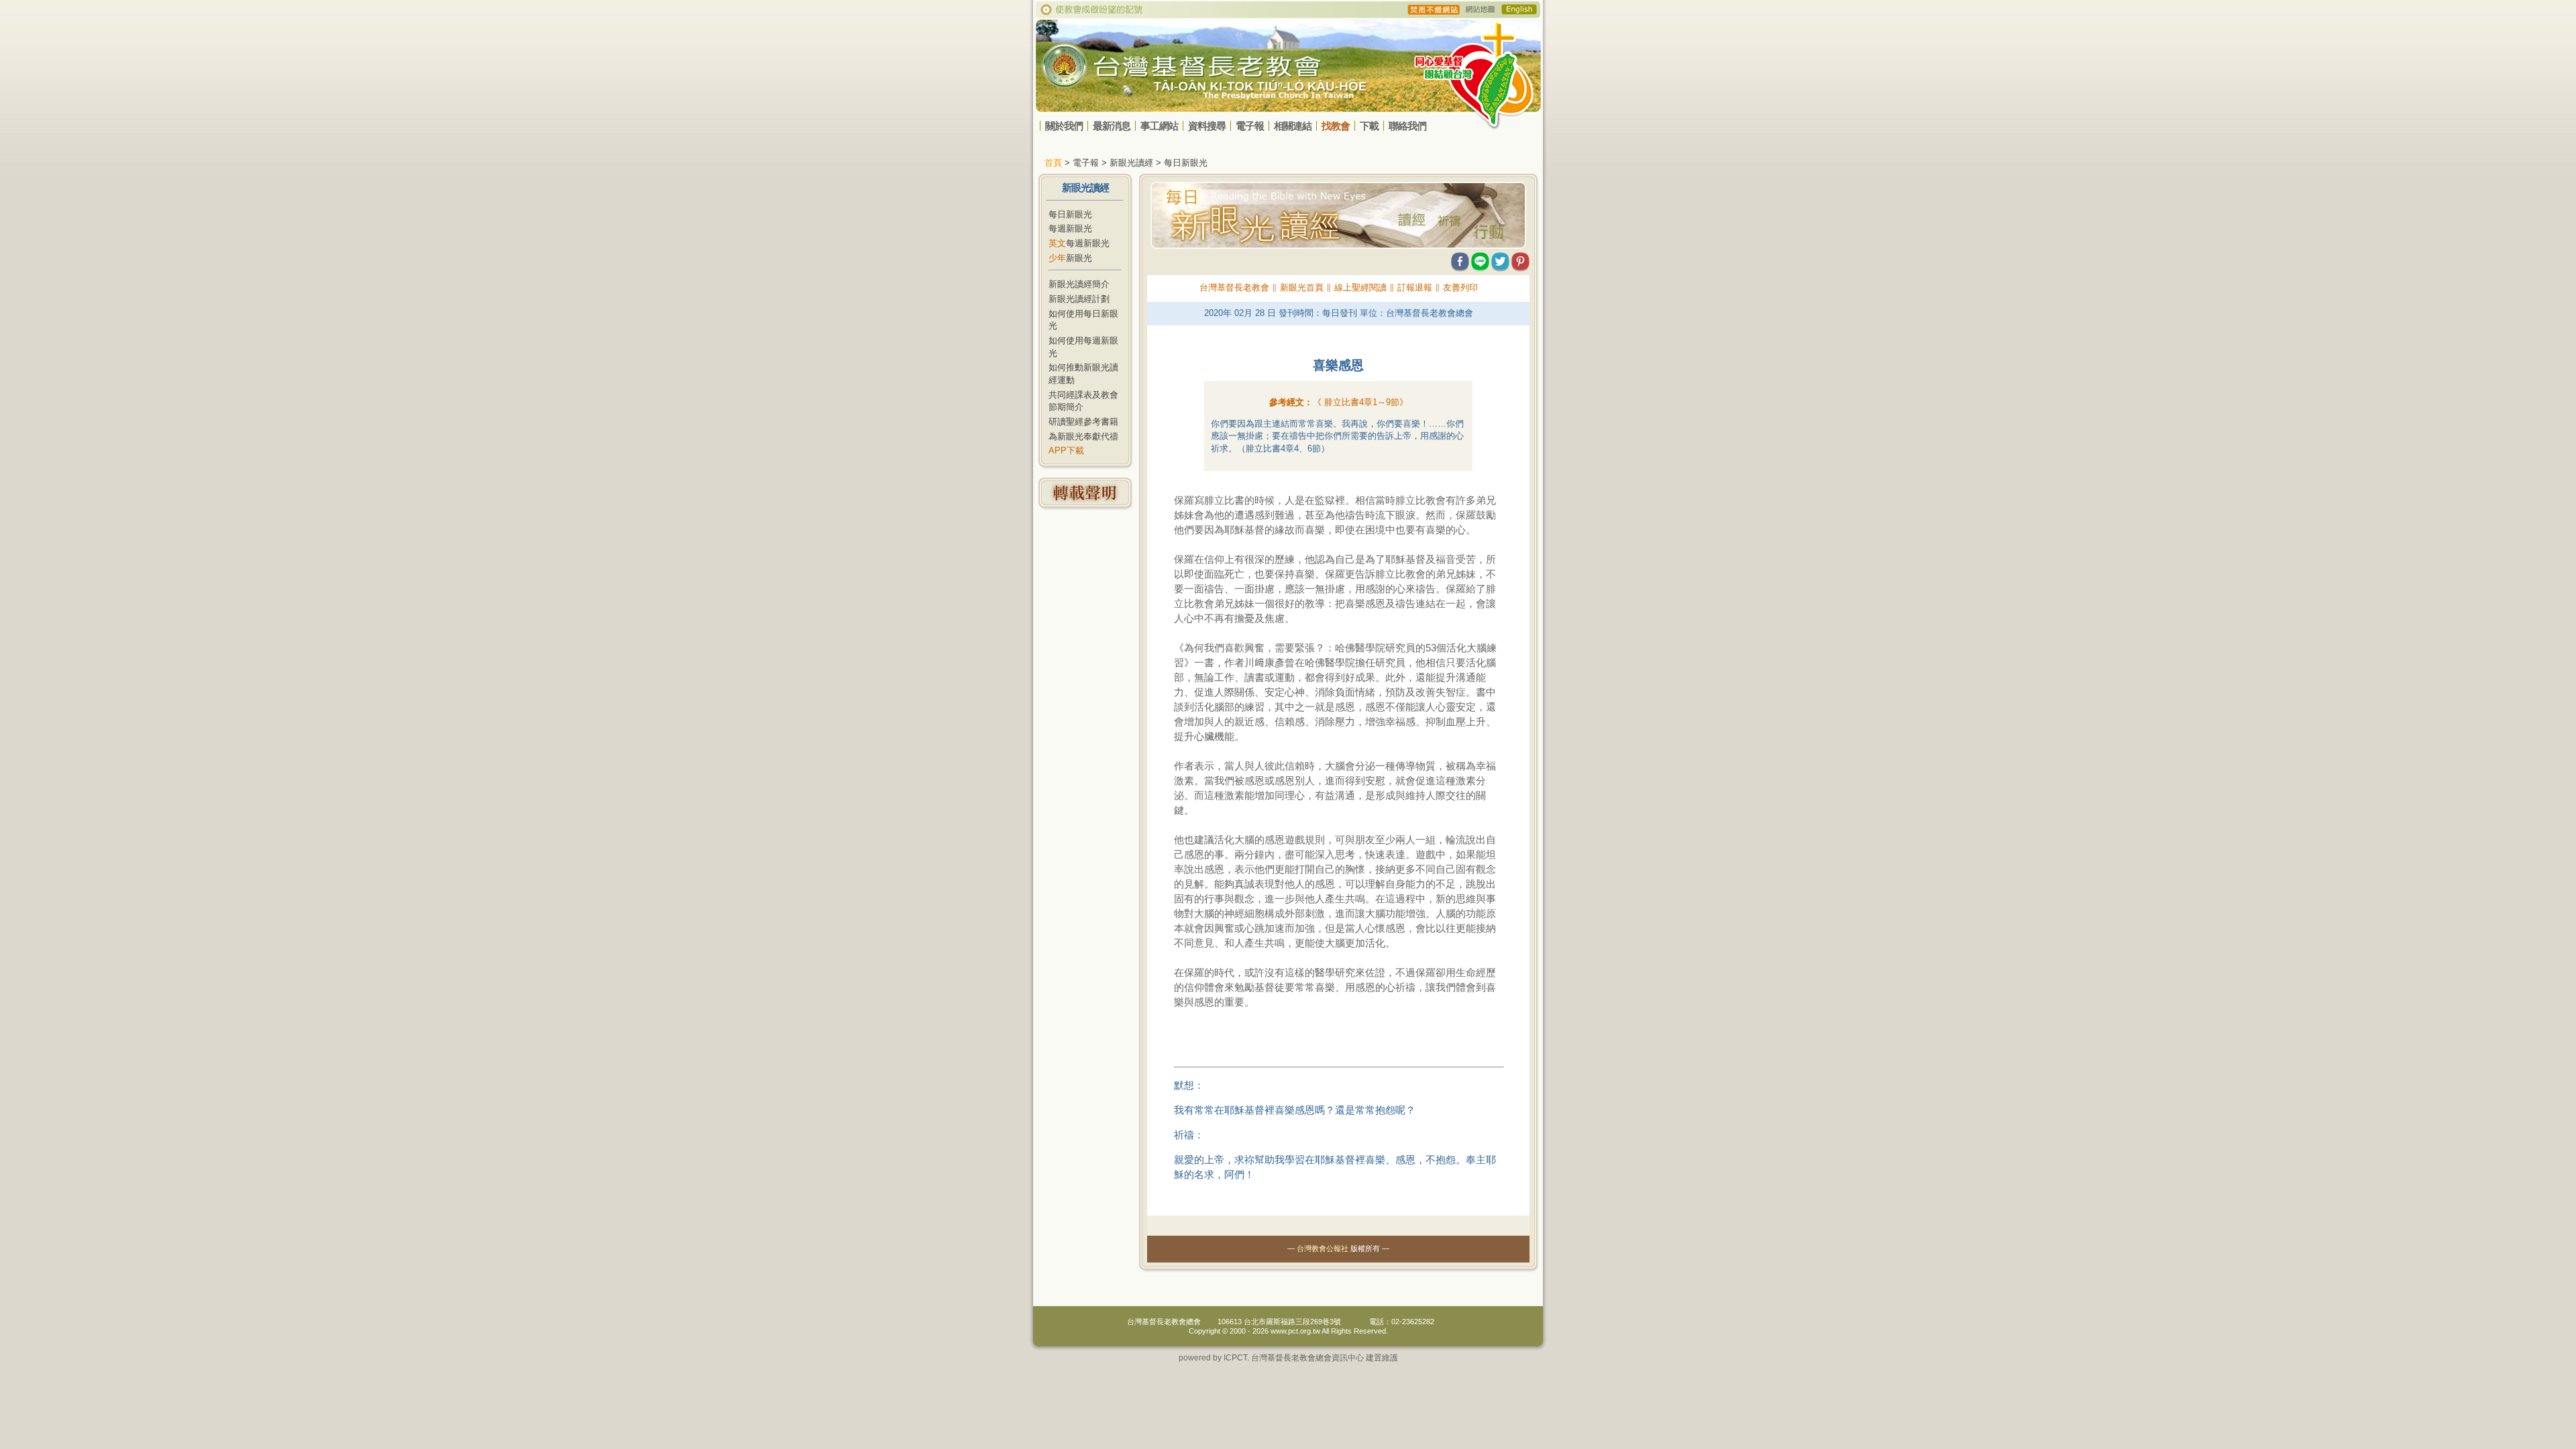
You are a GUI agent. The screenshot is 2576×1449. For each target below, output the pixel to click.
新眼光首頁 (1302, 287)
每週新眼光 (1070, 228)
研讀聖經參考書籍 (1083, 422)
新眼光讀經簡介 (1079, 284)
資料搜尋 (1207, 126)
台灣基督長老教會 (1234, 287)
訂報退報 (1415, 287)
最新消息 (1112, 126)
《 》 (1360, 402)
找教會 (1336, 126)
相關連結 (1293, 126)
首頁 (1053, 163)
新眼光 (1070, 258)
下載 (1369, 126)
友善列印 (1460, 287)
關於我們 (1064, 126)
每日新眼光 (1070, 214)
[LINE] (1480, 259)
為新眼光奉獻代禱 (1083, 436)
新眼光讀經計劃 (1079, 299)
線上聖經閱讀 (1360, 287)
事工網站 (1159, 126)
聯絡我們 (1407, 126)
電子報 (1250, 126)
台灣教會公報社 (1323, 1248)
